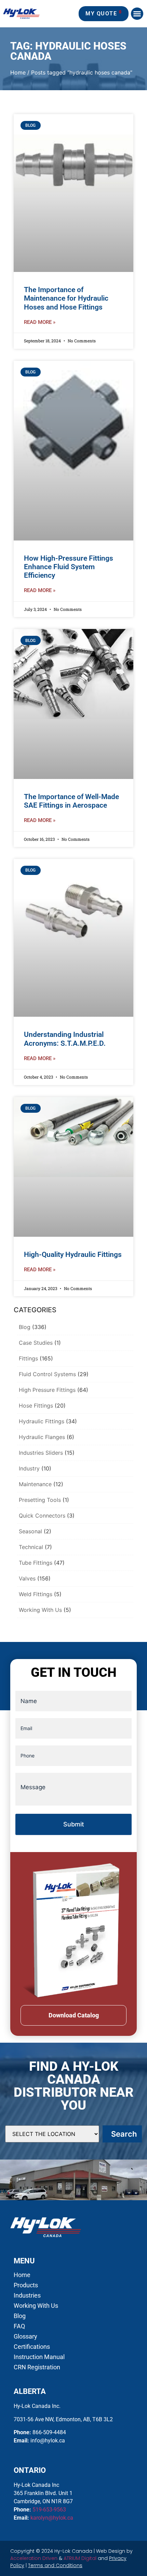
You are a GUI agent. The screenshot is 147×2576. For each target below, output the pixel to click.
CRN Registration (37, 2367)
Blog (25, 1327)
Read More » (40, 322)
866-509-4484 (49, 2432)
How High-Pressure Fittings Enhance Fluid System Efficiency (69, 567)
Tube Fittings (36, 1563)
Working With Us (40, 1610)
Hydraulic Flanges (42, 1437)
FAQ (19, 2326)
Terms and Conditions (55, 2565)
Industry (29, 1468)
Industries (27, 2296)
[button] (137, 14)
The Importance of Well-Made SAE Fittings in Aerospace (71, 801)
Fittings (28, 1358)
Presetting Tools (40, 1500)
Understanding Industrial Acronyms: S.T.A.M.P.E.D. (65, 1039)
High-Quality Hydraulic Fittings (73, 1255)
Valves (27, 1578)
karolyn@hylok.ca (52, 2518)
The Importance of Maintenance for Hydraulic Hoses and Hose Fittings (66, 298)
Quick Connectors (42, 1516)
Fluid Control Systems (47, 1374)
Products (26, 2285)
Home (18, 72)
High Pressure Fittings (47, 1390)
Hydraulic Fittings (42, 1421)
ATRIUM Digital (80, 2558)
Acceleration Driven (34, 2558)
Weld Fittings (36, 1594)
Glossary (25, 2337)
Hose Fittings (36, 1406)
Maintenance (35, 1484)
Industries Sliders (41, 1453)
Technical (31, 1547)
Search (124, 2134)
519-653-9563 (49, 2510)
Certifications (32, 2347)
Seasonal (30, 1531)
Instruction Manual (39, 2357)
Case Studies (36, 1343)
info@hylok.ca (48, 2441)
